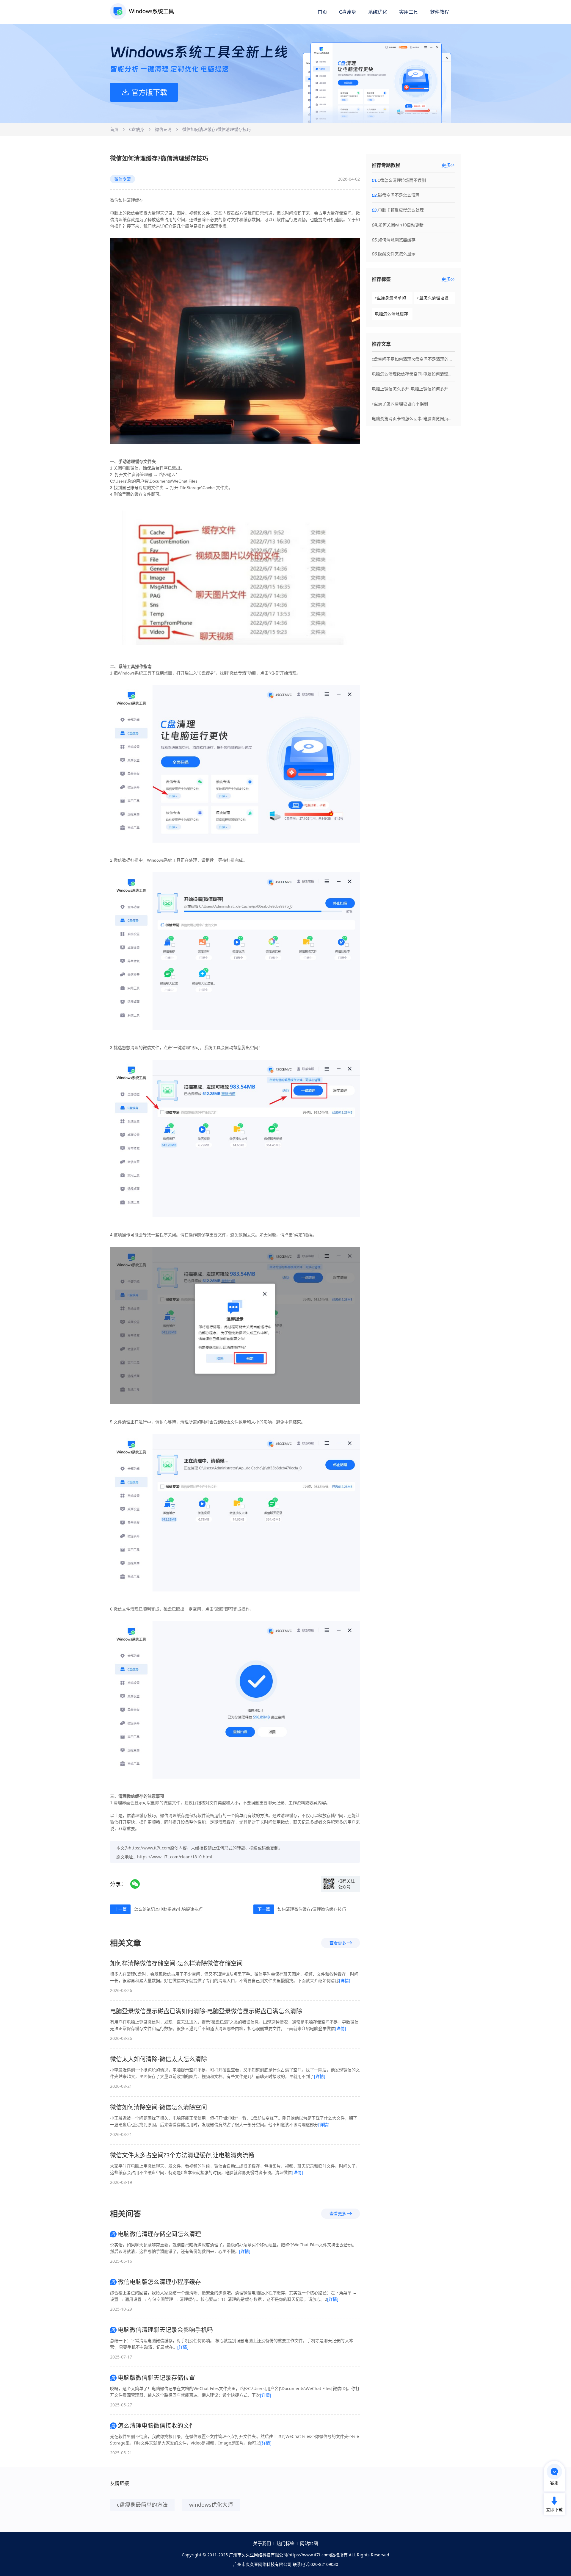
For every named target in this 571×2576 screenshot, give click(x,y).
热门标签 (285, 2543)
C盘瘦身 (348, 12)
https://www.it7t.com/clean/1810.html (175, 1857)
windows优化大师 (211, 2505)
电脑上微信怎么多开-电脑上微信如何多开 (410, 389)
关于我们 (262, 2543)
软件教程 (440, 12)
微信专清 (163, 129)
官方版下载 (149, 92)
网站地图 (309, 2543)
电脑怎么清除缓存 (391, 314)
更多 (446, 165)
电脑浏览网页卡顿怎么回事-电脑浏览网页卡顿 (413, 418)
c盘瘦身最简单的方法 (394, 298)
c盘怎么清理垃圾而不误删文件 (436, 298)
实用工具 (409, 12)
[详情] (345, 1980)
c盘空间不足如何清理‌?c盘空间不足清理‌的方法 (413, 359)
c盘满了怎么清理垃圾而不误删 (400, 404)
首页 (322, 12)
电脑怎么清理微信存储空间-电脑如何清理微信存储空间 (413, 374)
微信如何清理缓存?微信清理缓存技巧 (217, 129)
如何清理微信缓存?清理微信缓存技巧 (312, 1909)
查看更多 (338, 1943)
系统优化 (378, 12)
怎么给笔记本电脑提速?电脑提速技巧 (168, 1909)
